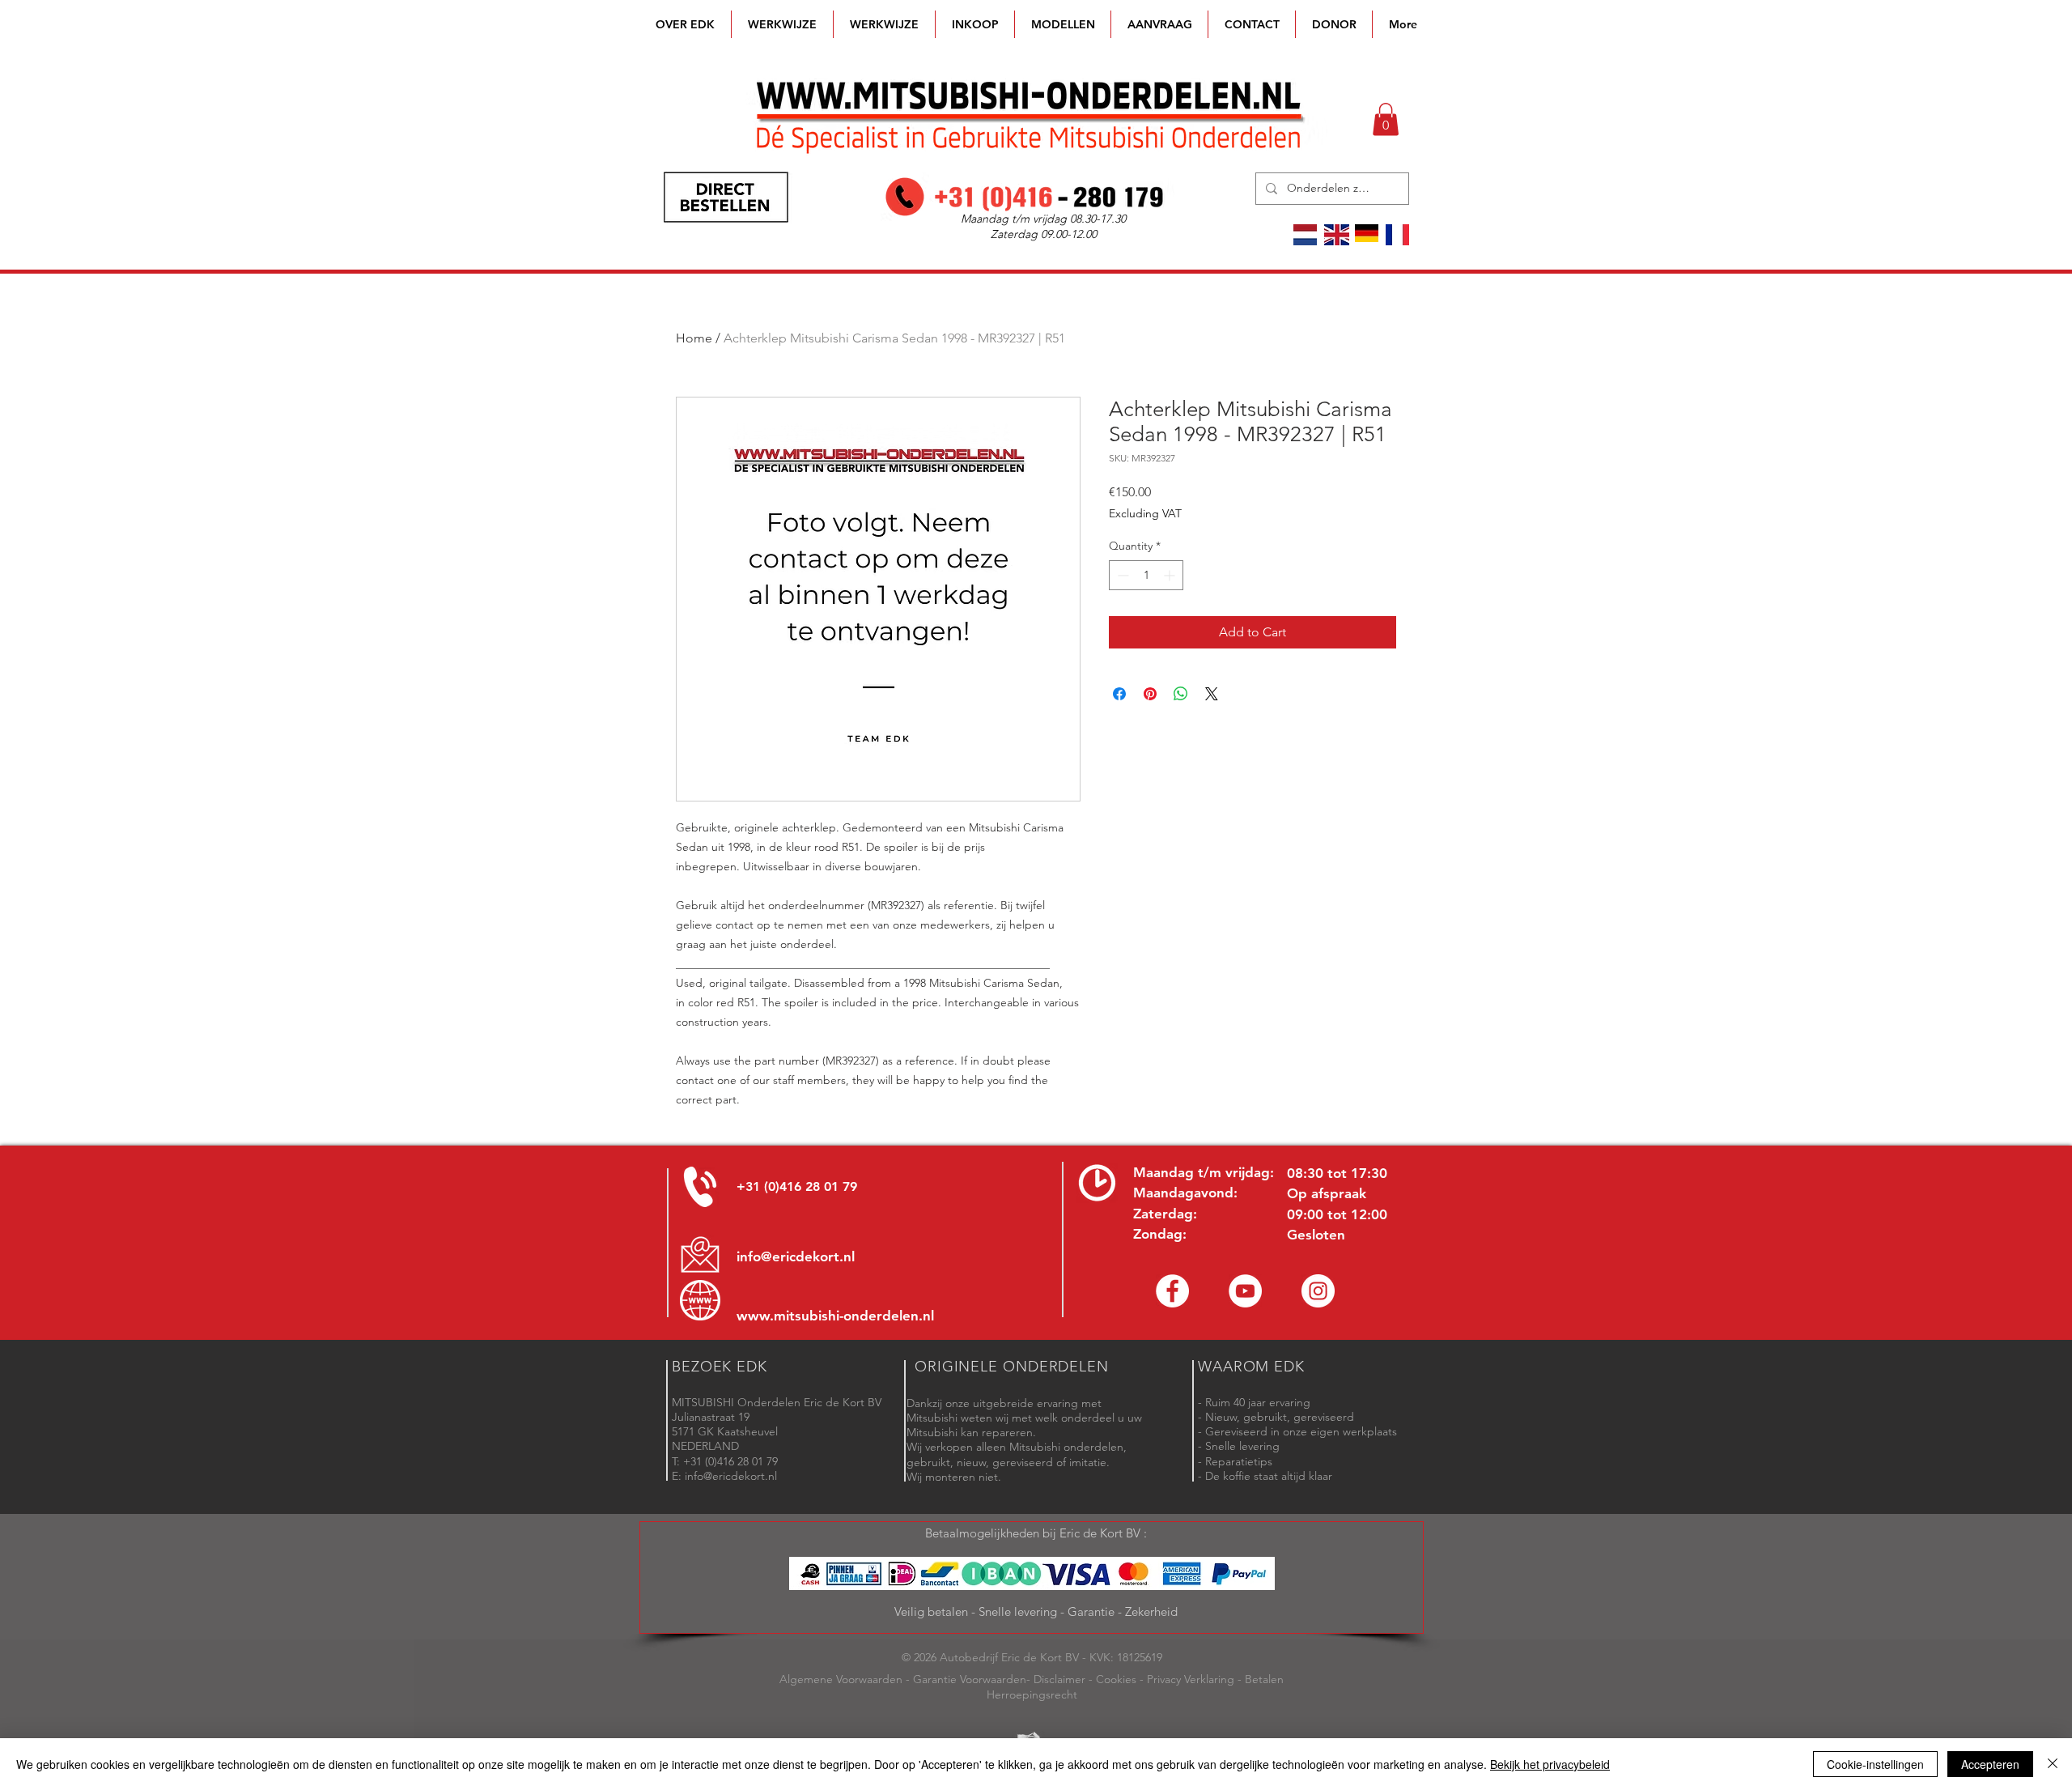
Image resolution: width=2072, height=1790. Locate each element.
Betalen (1264, 1679)
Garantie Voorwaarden (970, 1679)
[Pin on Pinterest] (1150, 694)
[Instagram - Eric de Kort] (1318, 1291)
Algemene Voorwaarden (841, 1679)
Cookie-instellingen (1875, 1764)
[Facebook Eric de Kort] (1172, 1291)
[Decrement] (1121, 575)
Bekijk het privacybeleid (1550, 1764)
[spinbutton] (1146, 575)
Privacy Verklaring (1191, 1679)
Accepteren (1990, 1764)
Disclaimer (1059, 1679)
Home (694, 338)
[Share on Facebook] (1119, 694)
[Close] (2053, 1764)
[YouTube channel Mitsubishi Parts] (1245, 1291)
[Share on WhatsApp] (1181, 694)
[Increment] (1171, 575)
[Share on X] (1212, 694)
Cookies (1116, 1679)
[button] (1063, 24)
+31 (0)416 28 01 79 (797, 1186)
